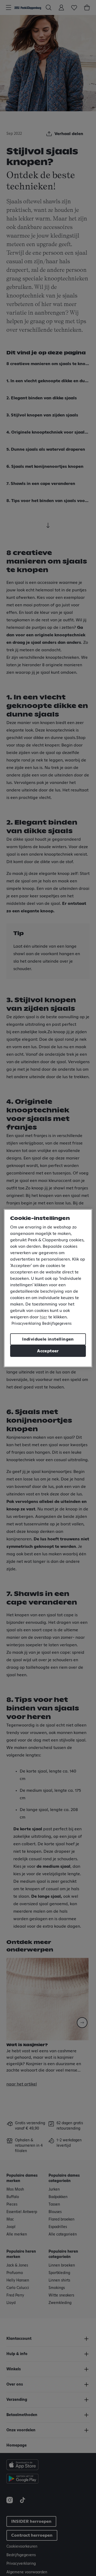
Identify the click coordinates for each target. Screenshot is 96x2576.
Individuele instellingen (48, 1339)
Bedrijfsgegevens (57, 1324)
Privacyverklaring (26, 1324)
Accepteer (48, 1351)
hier (43, 1317)
